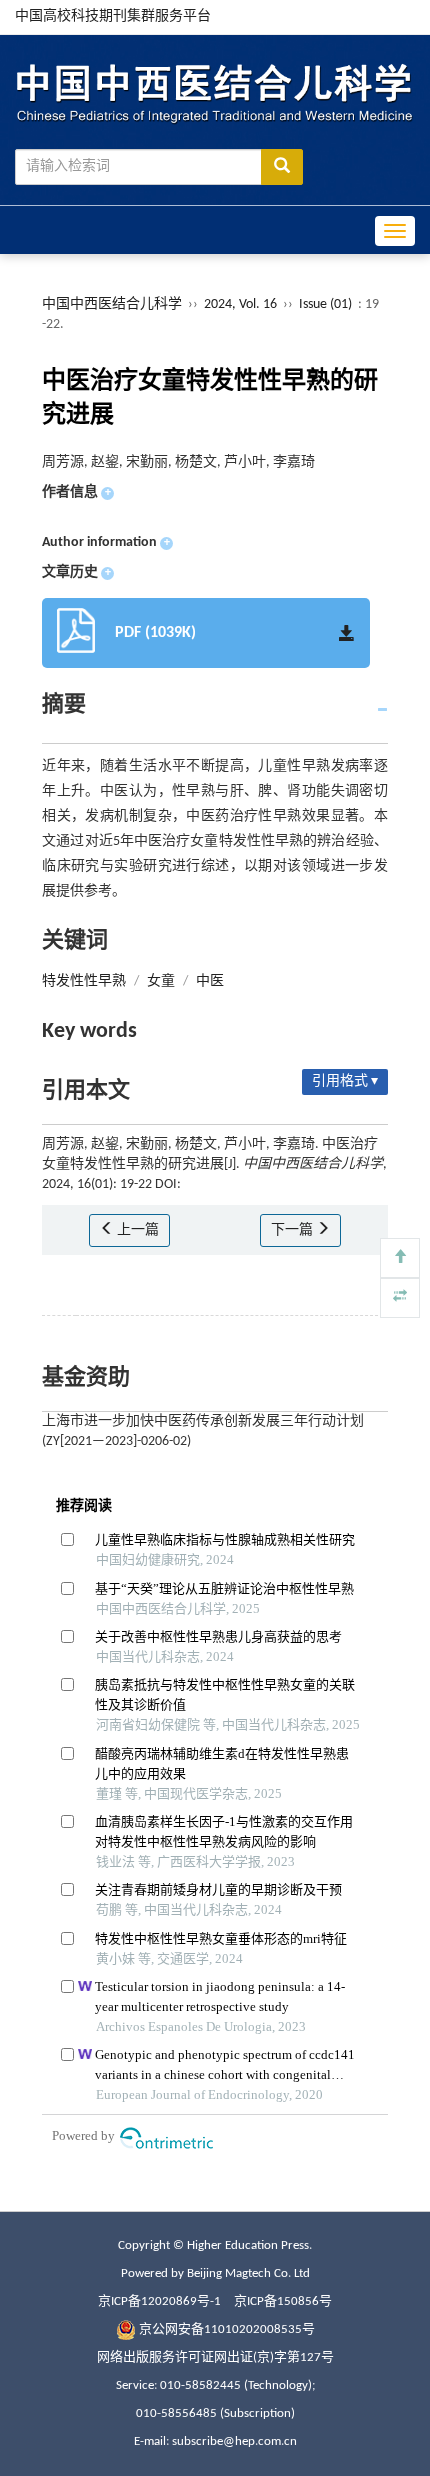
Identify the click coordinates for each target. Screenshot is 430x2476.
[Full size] (400, 1298)
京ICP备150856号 (283, 2301)
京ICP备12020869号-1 (159, 2301)
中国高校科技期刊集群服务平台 (113, 16)
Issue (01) (325, 304)
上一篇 (136, 1230)
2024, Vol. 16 (242, 304)
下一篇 (293, 1230)
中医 (210, 981)
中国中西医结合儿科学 (112, 304)
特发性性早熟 (84, 981)
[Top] (400, 1258)
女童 (161, 981)
